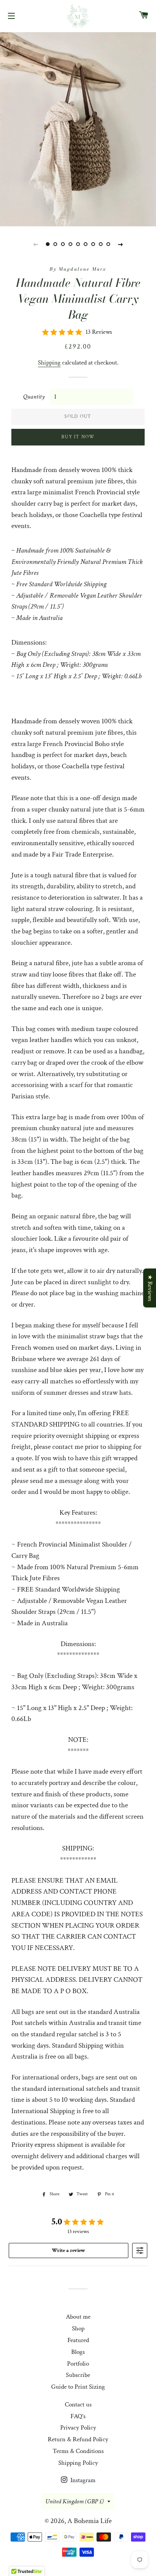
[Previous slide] (36, 244)
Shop (78, 2328)
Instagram (82, 2480)
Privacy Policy (78, 2428)
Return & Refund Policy (78, 2439)
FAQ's (78, 2416)
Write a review (69, 2250)
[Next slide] (120, 244)
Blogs (78, 2352)
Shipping (49, 363)
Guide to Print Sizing (78, 2387)
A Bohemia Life (90, 2521)
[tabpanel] (78, 128)
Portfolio (78, 2364)
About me (78, 2317)
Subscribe (78, 2375)
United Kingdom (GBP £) (75, 2501)
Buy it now (78, 437)
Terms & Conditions (78, 2451)
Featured (78, 2340)
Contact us (78, 2405)
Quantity (34, 397)
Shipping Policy (78, 2463)
